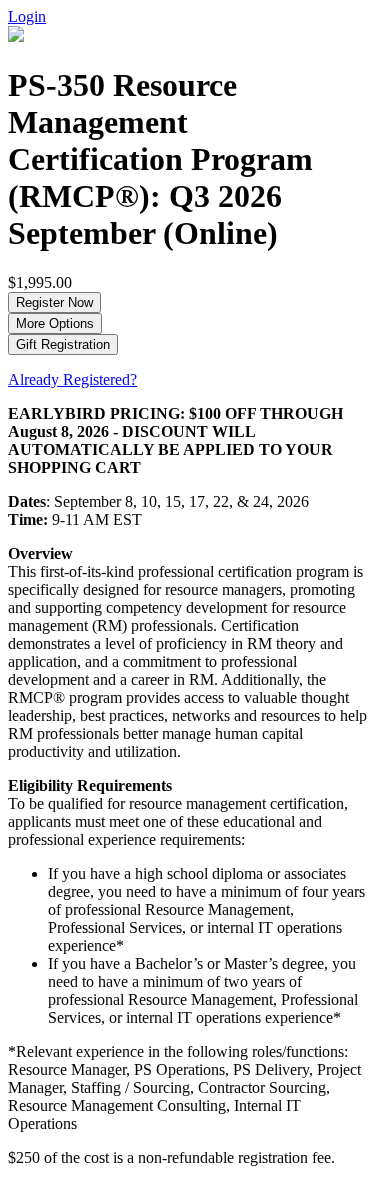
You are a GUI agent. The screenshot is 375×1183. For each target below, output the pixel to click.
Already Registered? (72, 379)
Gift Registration (63, 344)
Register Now (54, 302)
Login (27, 16)
